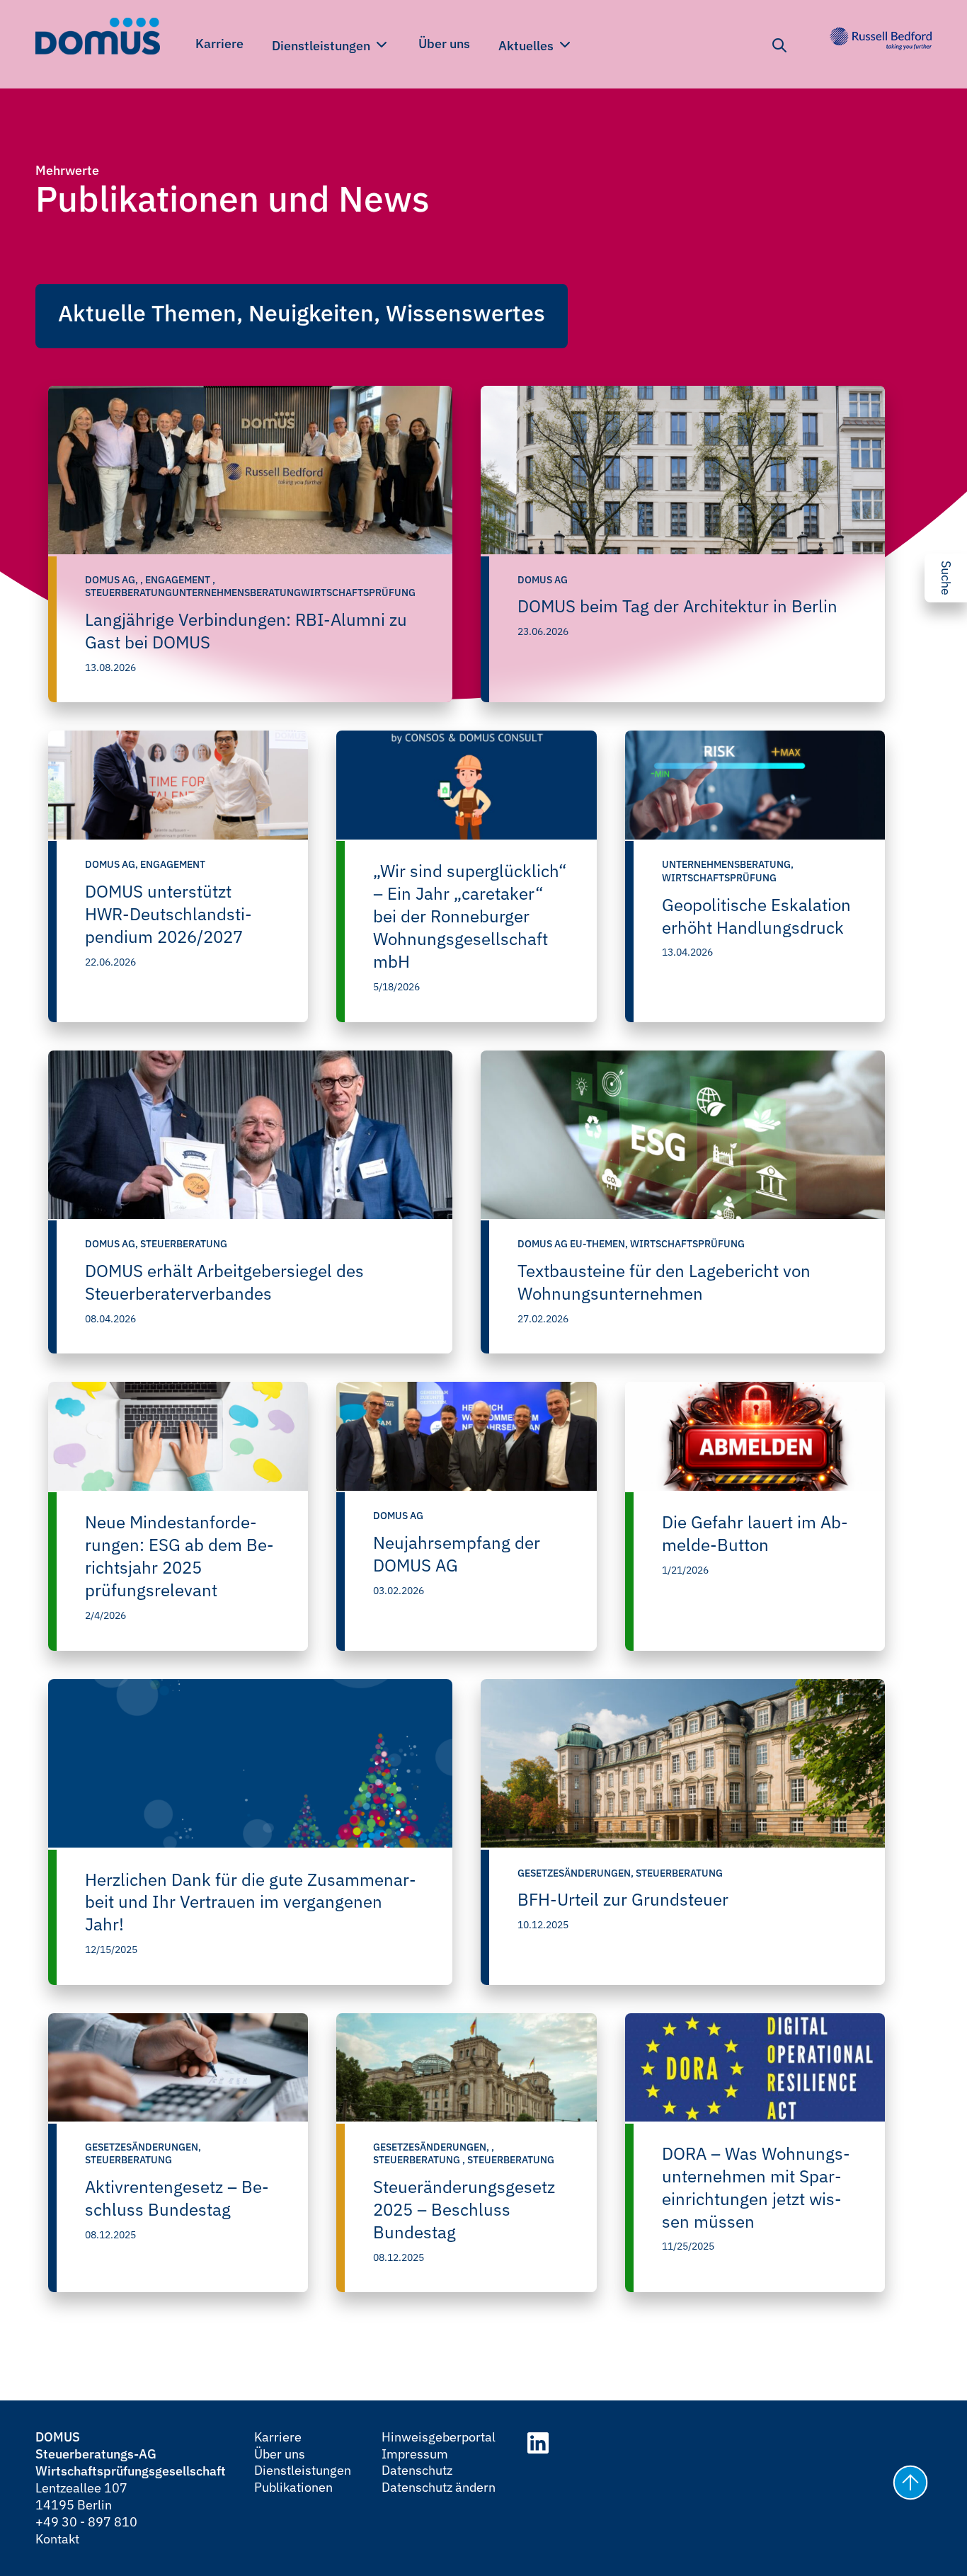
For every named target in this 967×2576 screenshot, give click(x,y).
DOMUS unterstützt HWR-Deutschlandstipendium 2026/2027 (168, 914)
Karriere (219, 44)
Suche (946, 578)
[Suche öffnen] (779, 45)
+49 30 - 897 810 (86, 2522)
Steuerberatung (184, 1244)
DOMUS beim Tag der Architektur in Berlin (677, 606)
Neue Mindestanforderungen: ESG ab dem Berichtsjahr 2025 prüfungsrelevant (179, 1556)
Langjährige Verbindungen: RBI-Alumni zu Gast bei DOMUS (246, 631)
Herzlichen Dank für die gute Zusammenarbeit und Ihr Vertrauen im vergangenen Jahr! (251, 1902)
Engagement (173, 864)
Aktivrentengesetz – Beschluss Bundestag (177, 2198)
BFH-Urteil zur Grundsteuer (623, 1899)
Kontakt (57, 2539)
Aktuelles (527, 46)
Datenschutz (417, 2470)
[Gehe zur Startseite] (98, 39)
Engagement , (180, 580)
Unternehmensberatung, (728, 864)
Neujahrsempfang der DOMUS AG (457, 1554)
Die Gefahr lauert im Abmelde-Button (755, 1533)
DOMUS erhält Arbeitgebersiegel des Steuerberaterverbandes (224, 1282)
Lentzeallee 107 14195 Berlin (81, 2496)
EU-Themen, (600, 1244)
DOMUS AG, (113, 864)
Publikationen (293, 2487)
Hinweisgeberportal (439, 2437)
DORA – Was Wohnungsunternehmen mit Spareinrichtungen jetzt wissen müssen (756, 2187)
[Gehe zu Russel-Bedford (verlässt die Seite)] (881, 39)
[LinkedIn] (538, 2445)
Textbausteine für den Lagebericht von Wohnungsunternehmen (664, 1282)
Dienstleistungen (322, 46)
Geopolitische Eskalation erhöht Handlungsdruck (756, 916)
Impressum (415, 2454)
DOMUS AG (543, 580)
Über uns (444, 44)
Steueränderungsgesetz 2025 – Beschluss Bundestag (464, 2209)
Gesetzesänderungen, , (434, 2147)
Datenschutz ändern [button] (439, 2487)
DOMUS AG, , (115, 580)
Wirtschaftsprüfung (719, 878)
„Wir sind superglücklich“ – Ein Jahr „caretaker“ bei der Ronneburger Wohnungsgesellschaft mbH (470, 916)
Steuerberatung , (420, 2160)
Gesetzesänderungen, (577, 1873)
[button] (908, 2485)
